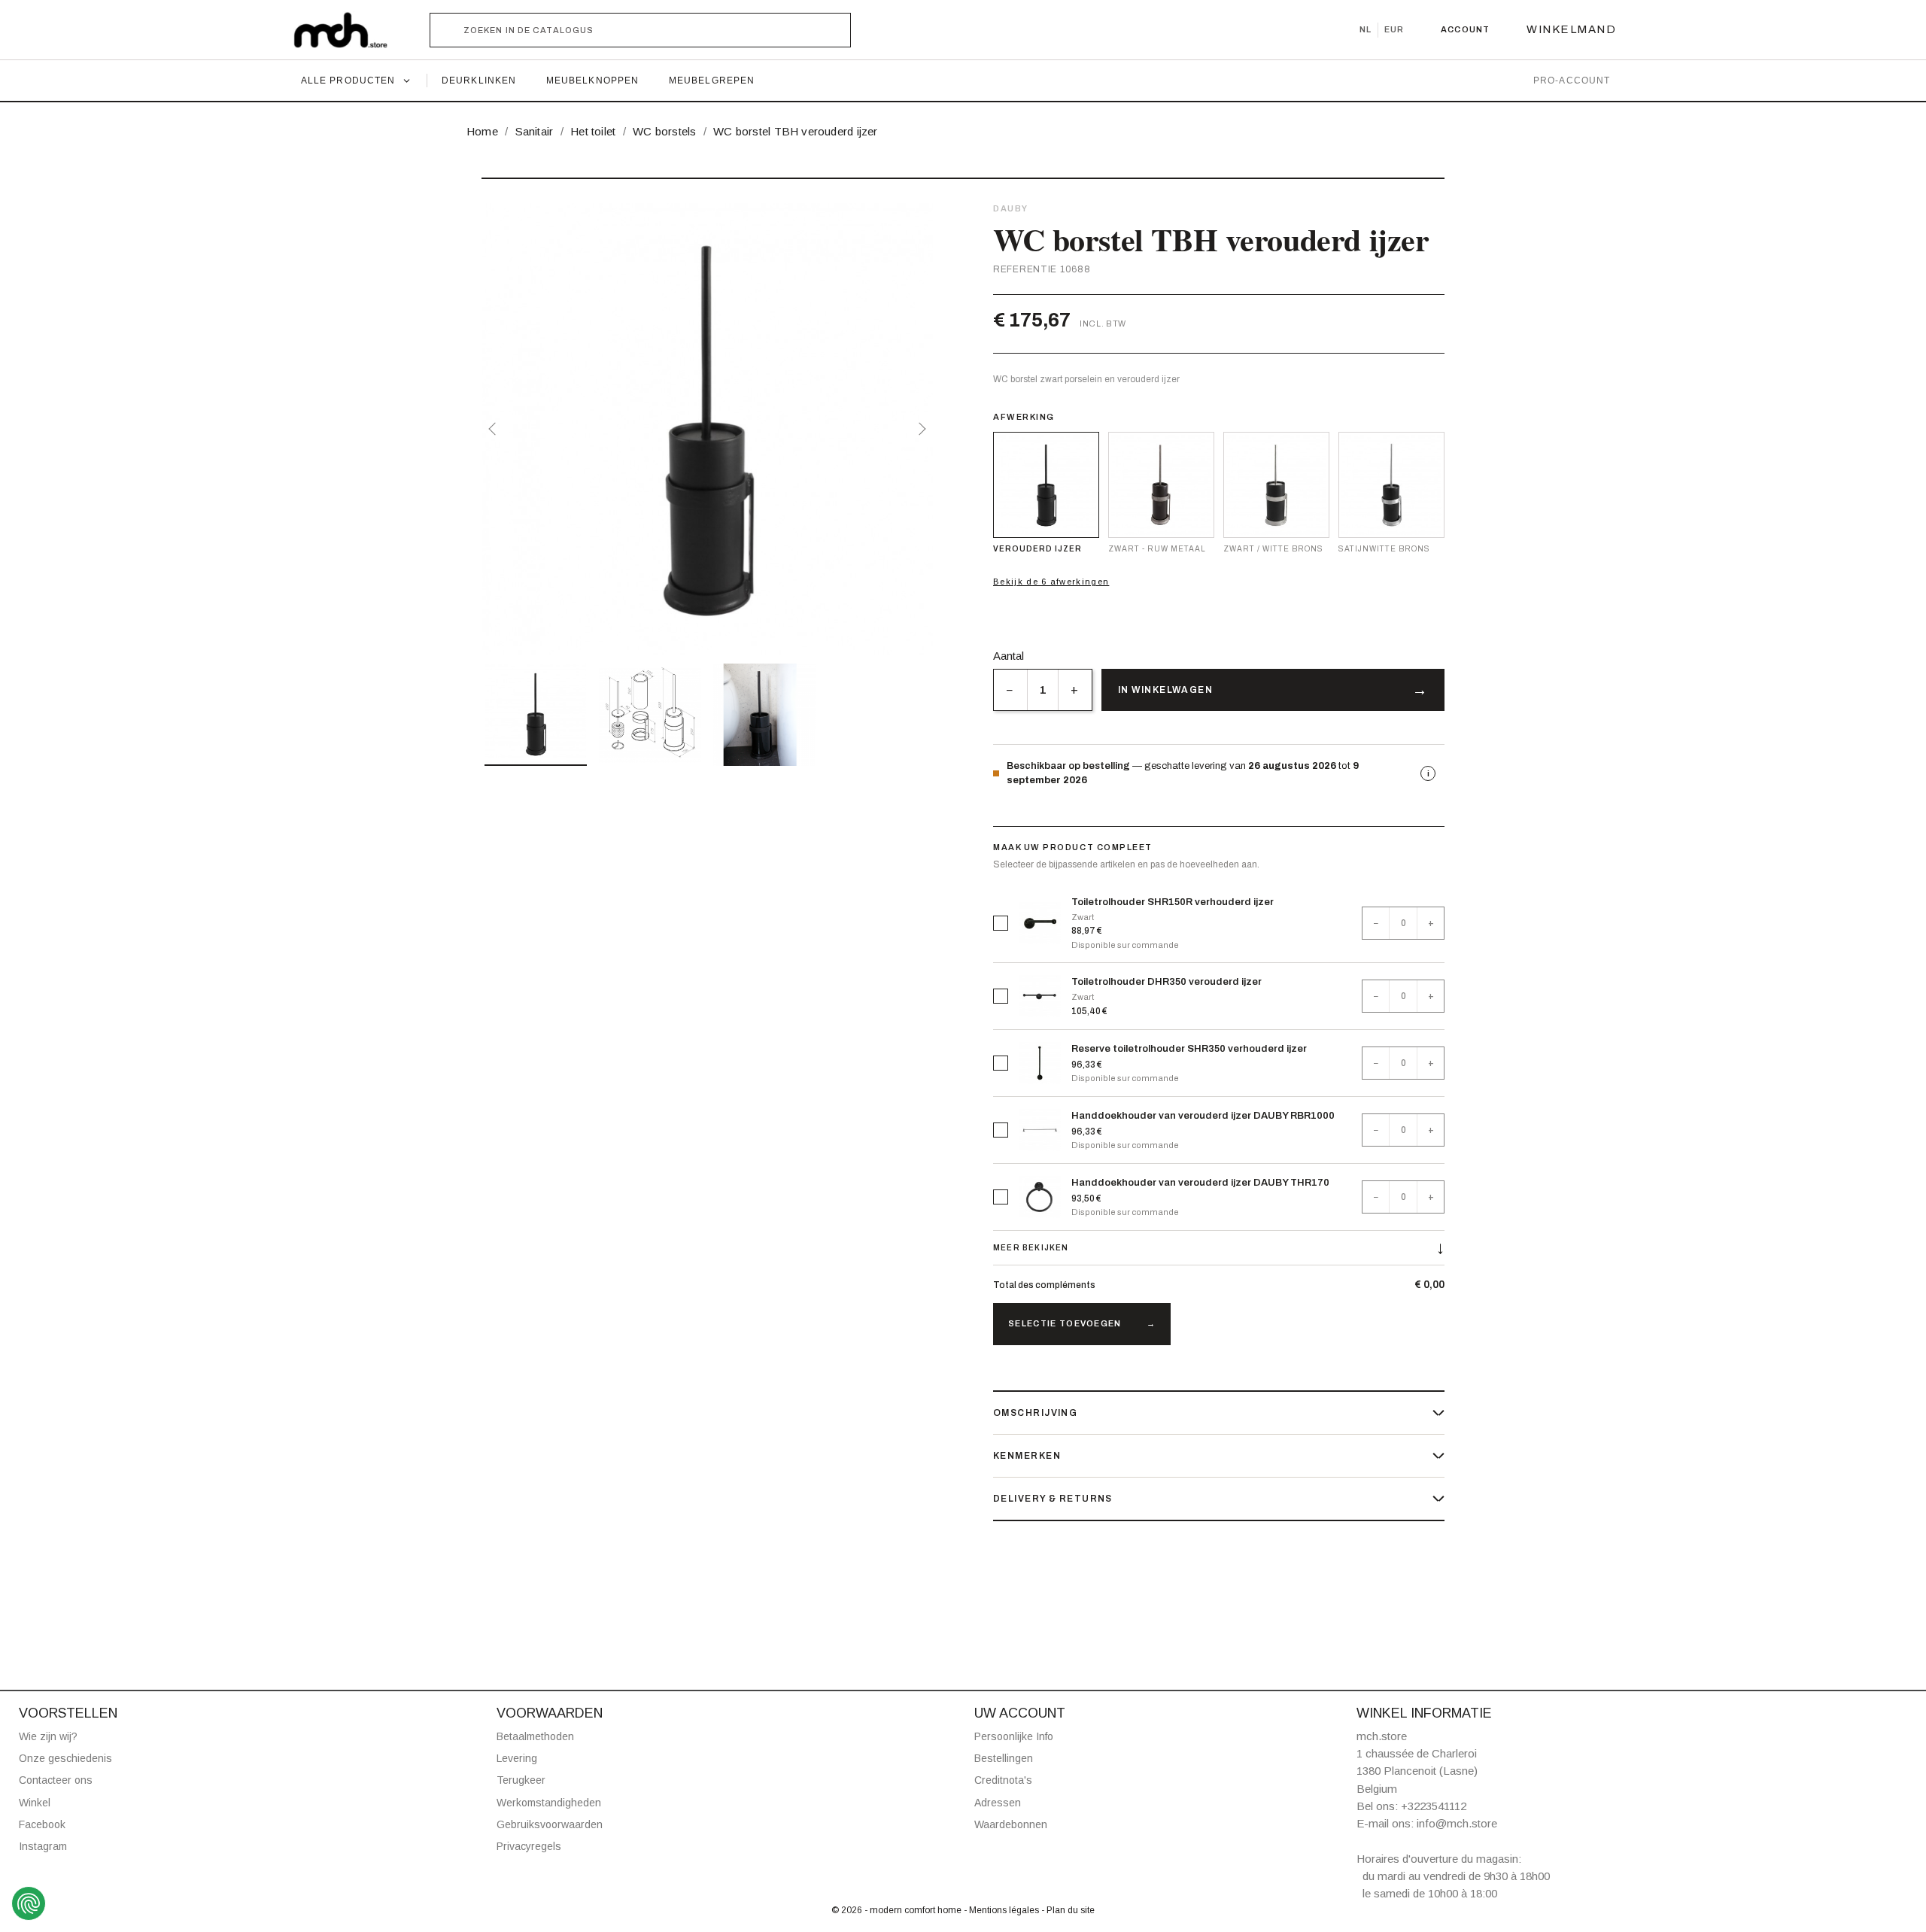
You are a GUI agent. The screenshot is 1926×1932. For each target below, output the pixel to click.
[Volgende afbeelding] (919, 429)
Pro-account (1572, 80)
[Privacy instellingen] (29, 1903)
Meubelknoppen (592, 80)
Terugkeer (521, 1780)
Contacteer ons (56, 1780)
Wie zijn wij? (48, 1736)
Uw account (1020, 1713)
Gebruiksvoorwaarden (550, 1824)
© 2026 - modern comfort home (898, 1910)
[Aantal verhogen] (1075, 690)
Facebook (42, 1824)
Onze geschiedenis (65, 1758)
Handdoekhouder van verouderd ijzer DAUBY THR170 (1200, 1183)
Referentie (1025, 269)
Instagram (43, 1846)
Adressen (998, 1803)
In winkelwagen (1165, 690)
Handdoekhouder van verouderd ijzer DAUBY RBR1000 (1203, 1116)
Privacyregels (529, 1846)
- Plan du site (1068, 1910)
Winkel (35, 1803)
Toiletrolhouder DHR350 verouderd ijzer (1167, 982)
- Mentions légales (1002, 1910)
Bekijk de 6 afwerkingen (1051, 582)
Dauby (1011, 208)
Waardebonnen (1011, 1824)
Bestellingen (1004, 1758)
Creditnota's (1003, 1780)
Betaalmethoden (535, 1736)
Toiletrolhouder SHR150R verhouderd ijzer (1173, 902)
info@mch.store (1457, 1823)
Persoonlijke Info (1014, 1736)
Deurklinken (479, 80)
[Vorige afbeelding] (495, 429)
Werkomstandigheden (549, 1803)
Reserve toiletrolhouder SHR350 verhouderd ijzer (1189, 1049)
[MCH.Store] (348, 30)
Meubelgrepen (712, 80)
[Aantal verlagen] (1010, 690)
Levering (517, 1758)
